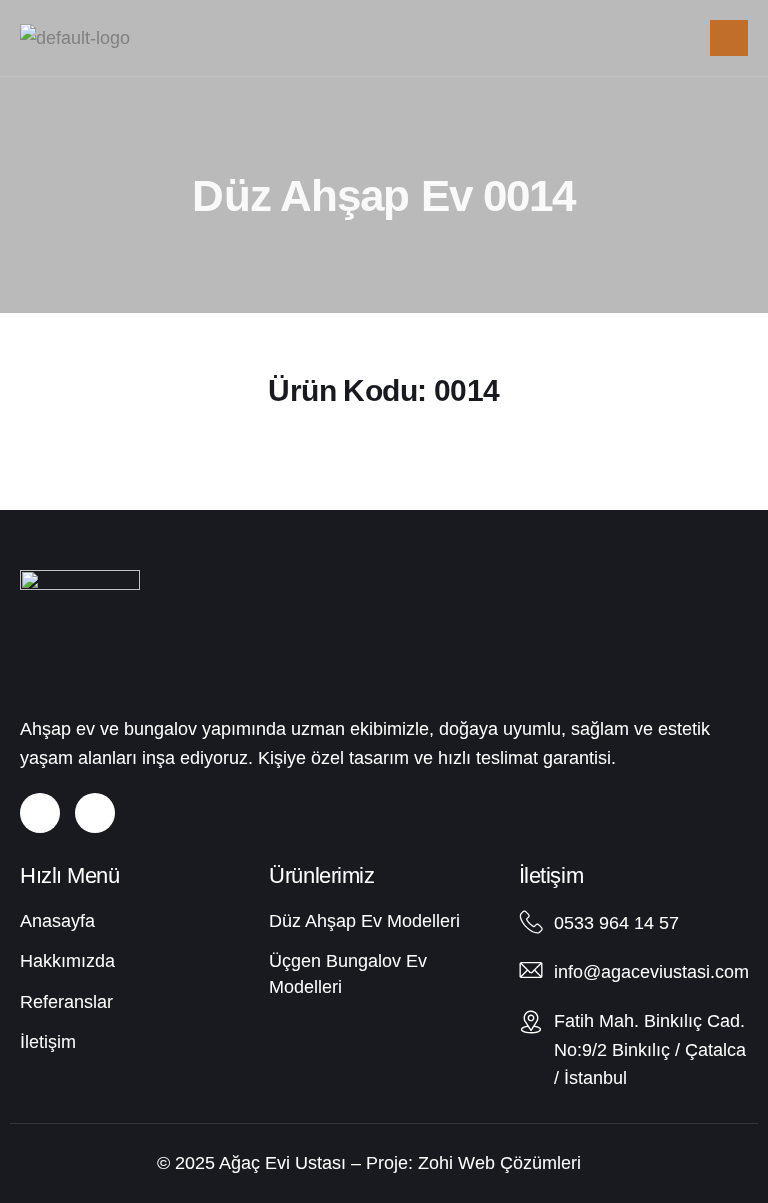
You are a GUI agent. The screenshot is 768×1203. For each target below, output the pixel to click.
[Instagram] (40, 813)
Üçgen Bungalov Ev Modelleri (348, 973)
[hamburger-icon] (729, 38)
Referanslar (66, 1002)
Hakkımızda (67, 961)
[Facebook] (95, 813)
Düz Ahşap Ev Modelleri (364, 921)
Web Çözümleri (519, 1163)
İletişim (48, 1042)
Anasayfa (57, 921)
